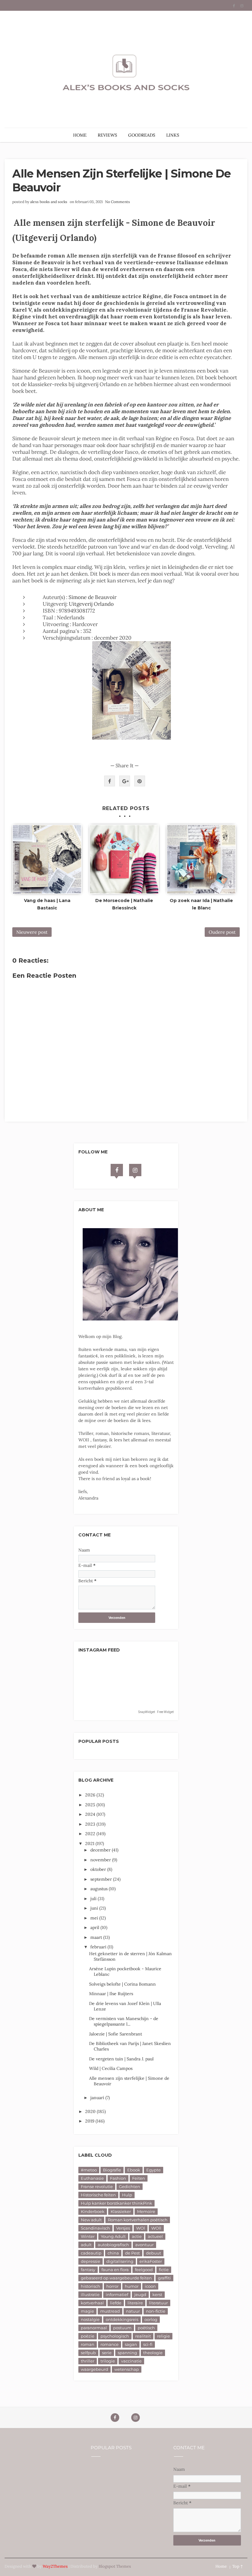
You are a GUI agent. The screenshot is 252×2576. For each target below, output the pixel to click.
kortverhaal (92, 2303)
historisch (91, 2286)
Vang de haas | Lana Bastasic (47, 904)
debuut (154, 2253)
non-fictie (156, 2311)
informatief (117, 2294)
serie (107, 2353)
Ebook (134, 2170)
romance (110, 2344)
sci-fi (148, 2344)
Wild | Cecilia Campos (111, 2068)
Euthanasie (92, 2178)
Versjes (123, 2228)
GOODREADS (142, 135)
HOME (80, 135)
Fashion (118, 2178)
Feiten (139, 2178)
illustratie (90, 2294)
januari (98, 2098)
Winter (88, 2236)
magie (87, 2311)
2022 (91, 1834)
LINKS (173, 135)
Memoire (146, 2211)
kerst (157, 2294)
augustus (100, 1889)
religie (163, 2336)
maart (97, 1937)
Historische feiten (98, 2195)
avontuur (144, 2245)
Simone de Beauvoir (93, 597)
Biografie (112, 2170)
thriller (88, 2361)
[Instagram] (135, 1170)
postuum (122, 2328)
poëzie (88, 2336)
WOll (156, 2228)
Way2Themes (55, 2566)
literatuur (158, 2303)
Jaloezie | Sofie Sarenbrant (116, 2034)
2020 (91, 2111)
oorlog (151, 2319)
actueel (155, 2236)
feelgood (144, 2270)
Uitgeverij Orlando (91, 604)
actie (137, 2236)
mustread (110, 2311)
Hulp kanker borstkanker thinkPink (116, 2203)
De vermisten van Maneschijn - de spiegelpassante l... (124, 2021)
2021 (90, 1843)
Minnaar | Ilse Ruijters (111, 1994)
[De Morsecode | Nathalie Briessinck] (124, 859)
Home (221, 2566)
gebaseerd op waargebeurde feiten (116, 2278)
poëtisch (146, 2328)
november (101, 1860)
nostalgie (90, 2319)
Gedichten (130, 2187)
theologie (153, 2353)
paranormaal (94, 2328)
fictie (164, 2270)
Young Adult (113, 2236)
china (113, 2253)
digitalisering (120, 2261)
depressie (91, 2261)
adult (86, 2245)
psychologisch (115, 2336)
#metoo (89, 2170)
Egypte (154, 2170)
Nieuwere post (32, 932)
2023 (91, 1824)
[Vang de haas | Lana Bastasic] (47, 859)
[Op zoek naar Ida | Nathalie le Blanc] (201, 859)
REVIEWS (107, 135)
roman (88, 2344)
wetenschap (127, 2369)
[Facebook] (117, 1170)
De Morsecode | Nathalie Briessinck (124, 904)
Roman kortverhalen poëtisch (138, 2220)
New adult (91, 2220)
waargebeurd (94, 2369)
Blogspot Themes (115, 2566)
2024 (91, 1814)
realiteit (143, 2336)
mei (95, 1918)
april (95, 1927)
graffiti (164, 2278)
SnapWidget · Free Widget (156, 1712)
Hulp (127, 2195)
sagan (131, 2344)
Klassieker (121, 2211)
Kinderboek (93, 2211)
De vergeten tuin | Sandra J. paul (121, 2059)
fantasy (88, 2270)
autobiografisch (113, 2245)
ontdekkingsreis (122, 2319)
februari (99, 1947)
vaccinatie (131, 2361)
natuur (133, 2311)
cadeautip (91, 2253)
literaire (135, 2303)
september (102, 1879)
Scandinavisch (95, 2228)
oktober (99, 1869)
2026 (91, 1795)
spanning (127, 2353)
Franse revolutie (97, 2187)
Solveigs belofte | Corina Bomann (122, 1984)
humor (132, 2286)
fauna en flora (115, 2270)
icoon (150, 2286)
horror (112, 2286)
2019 (90, 2121)
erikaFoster (151, 2261)
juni (95, 1908)
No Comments (118, 202)
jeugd (140, 2294)
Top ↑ (238, 2566)
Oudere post (222, 932)
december (101, 1850)
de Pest (132, 2253)
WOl (141, 2228)
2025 (91, 1805)
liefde (116, 2303)
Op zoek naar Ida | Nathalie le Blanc (201, 904)
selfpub (88, 2353)
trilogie (108, 2361)
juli (94, 1899)
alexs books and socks (49, 202)
